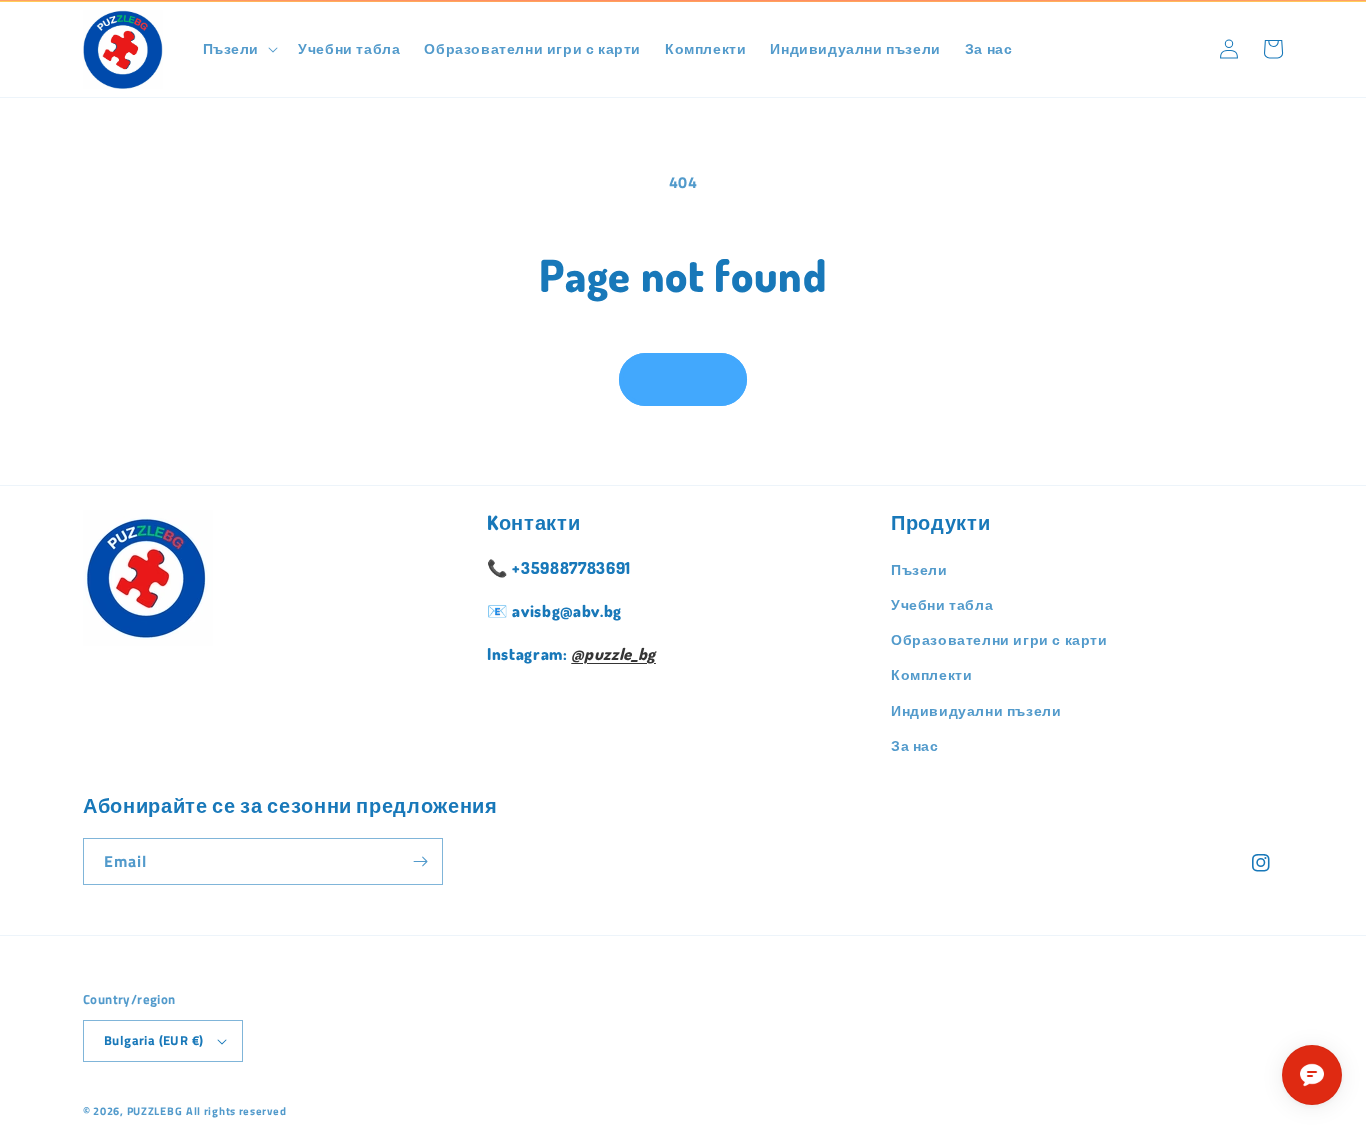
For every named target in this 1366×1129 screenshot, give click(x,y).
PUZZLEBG (155, 1111)
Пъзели (919, 569)
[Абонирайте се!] (420, 861)
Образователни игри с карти (999, 639)
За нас (915, 745)
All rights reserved (236, 1111)
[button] (239, 49)
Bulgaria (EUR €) (153, 1040)
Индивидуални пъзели (976, 710)
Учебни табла (942, 604)
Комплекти (931, 674)
